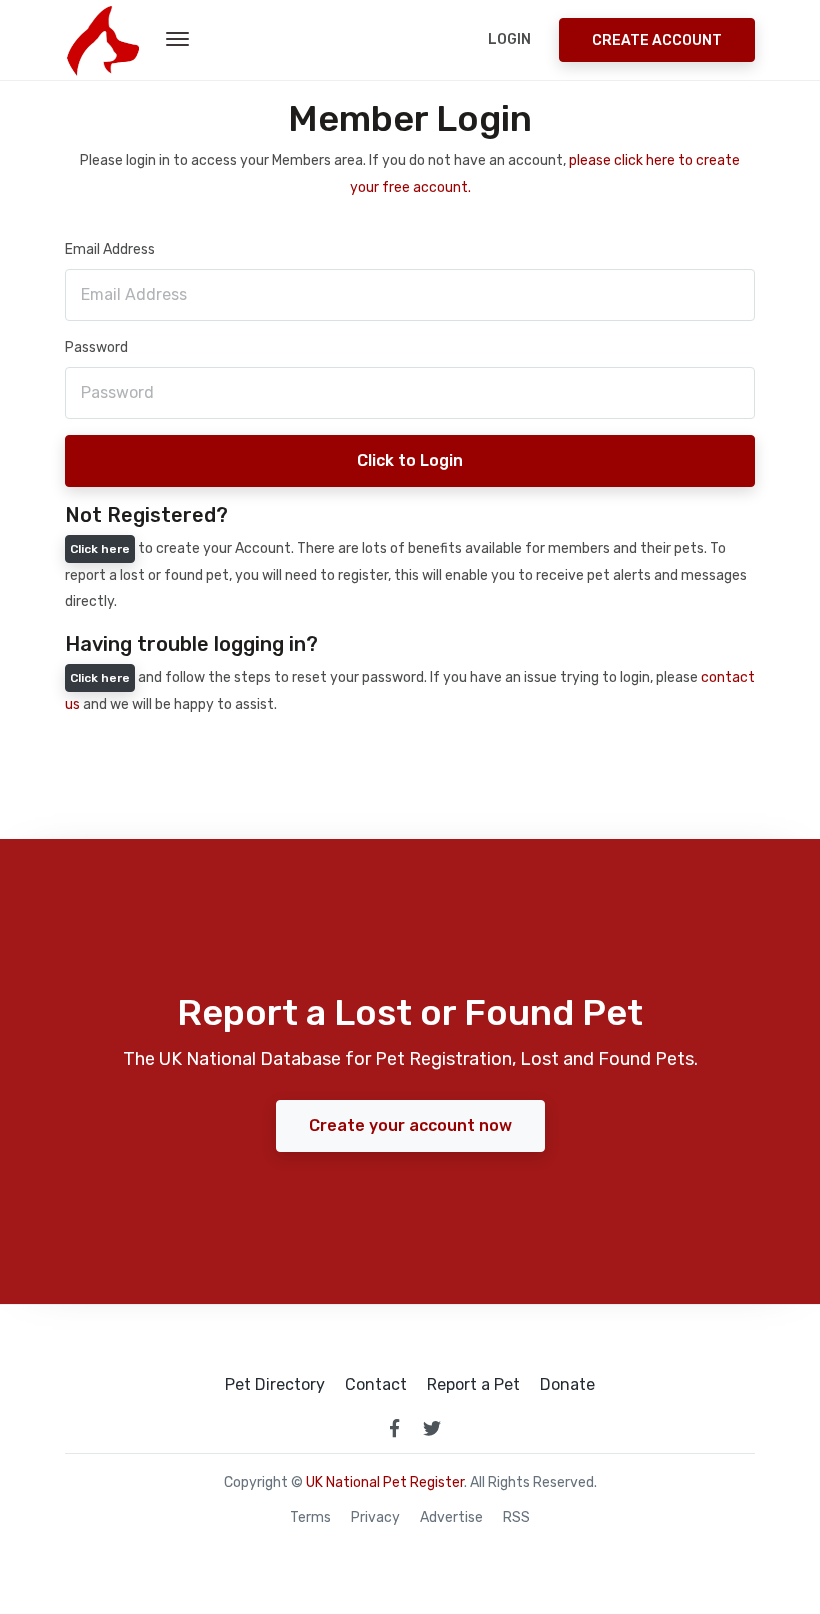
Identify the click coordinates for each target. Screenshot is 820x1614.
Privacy (375, 1518)
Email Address (110, 249)
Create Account (657, 40)
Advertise (451, 1518)
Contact (376, 1385)
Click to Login (410, 460)
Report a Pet (473, 1385)
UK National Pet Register (385, 1482)
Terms (310, 1518)
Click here (100, 549)
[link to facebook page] (394, 1428)
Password (96, 347)
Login (509, 39)
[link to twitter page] (432, 1428)
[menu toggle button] (177, 40)
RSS (516, 1518)
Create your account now (410, 1125)
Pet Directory (275, 1385)
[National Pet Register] (102, 40)
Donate (567, 1385)
